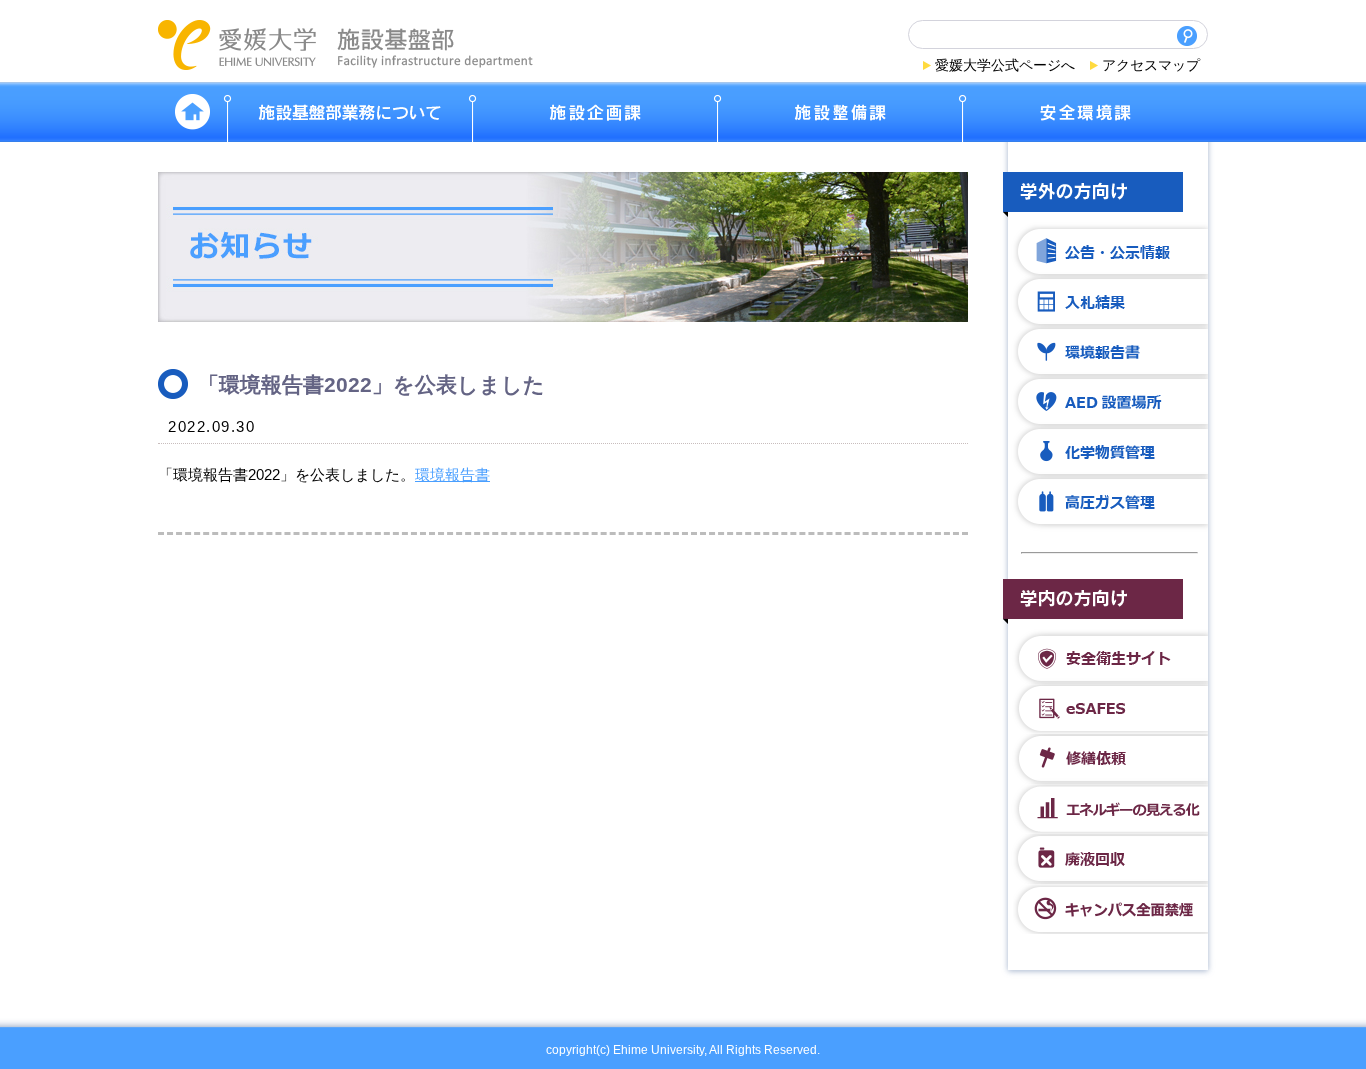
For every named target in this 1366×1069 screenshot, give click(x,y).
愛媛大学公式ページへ (1005, 65)
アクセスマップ (1151, 65)
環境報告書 (452, 474)
